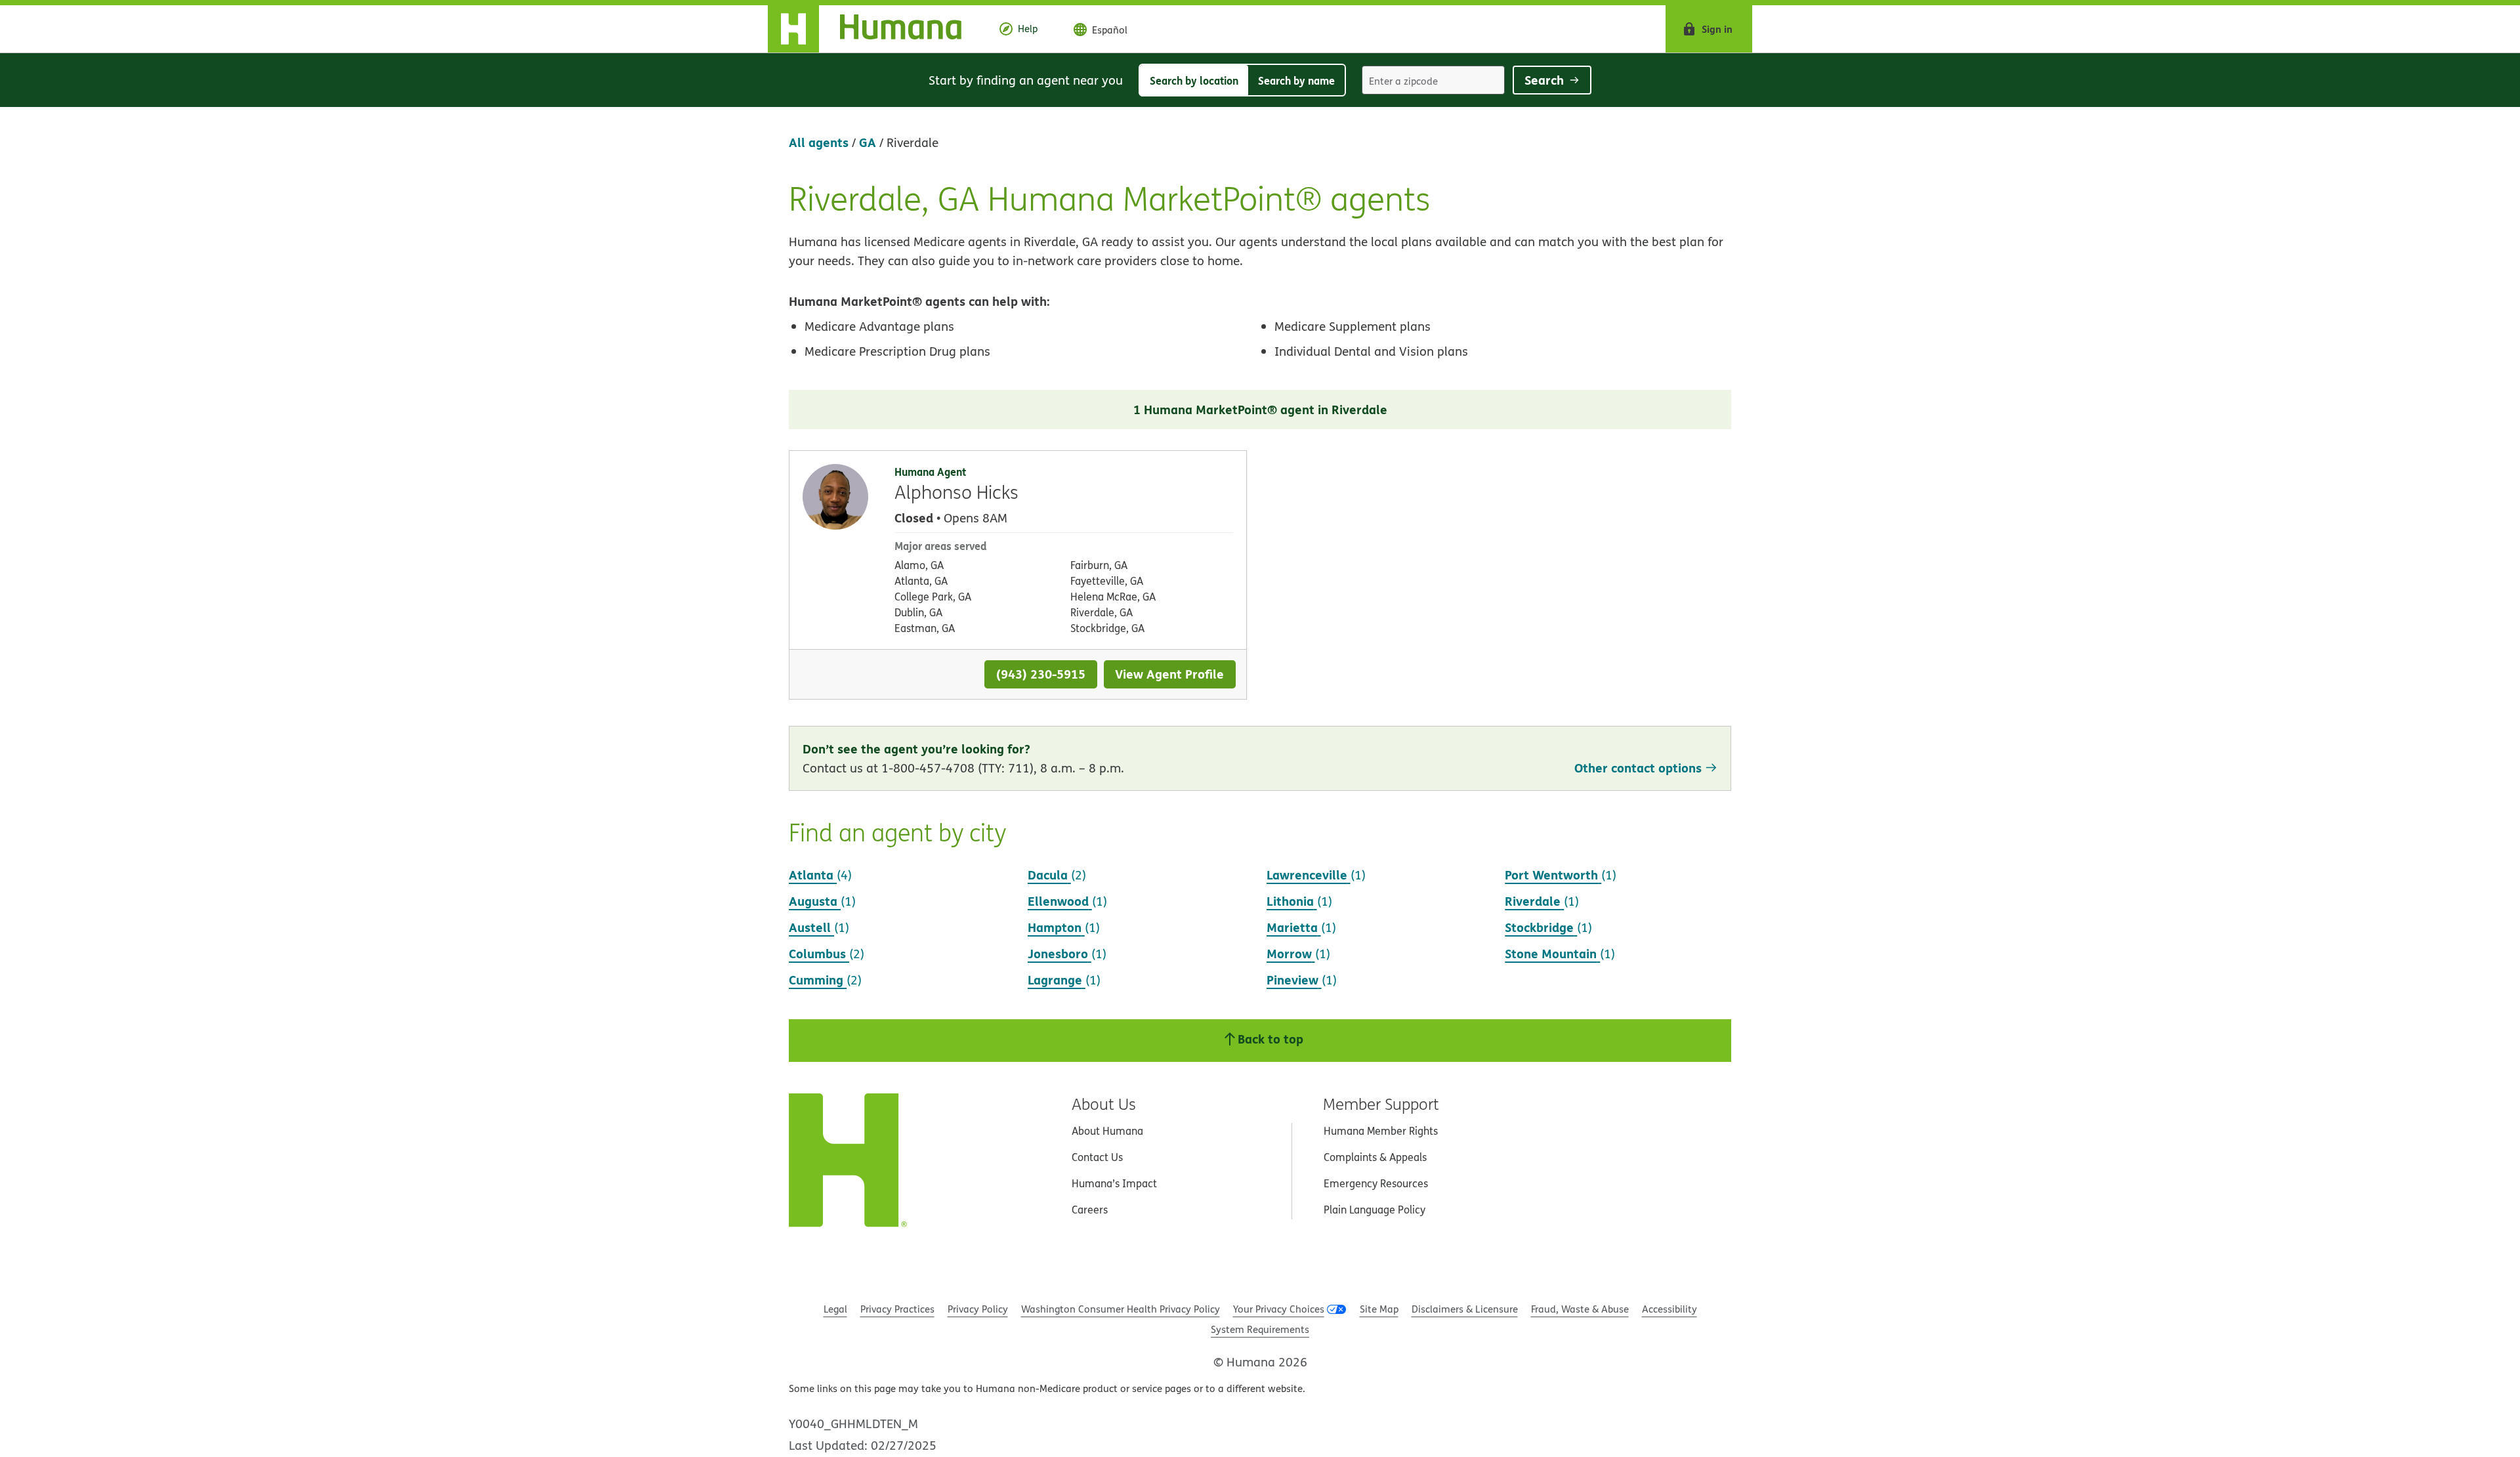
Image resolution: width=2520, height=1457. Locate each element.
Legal (835, 1309)
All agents (819, 142)
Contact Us (1097, 1157)
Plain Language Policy (1375, 1210)
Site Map (1379, 1309)
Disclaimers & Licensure (1465, 1309)
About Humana (1107, 1131)
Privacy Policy (978, 1309)
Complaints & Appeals (1375, 1157)
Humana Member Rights (1381, 1131)
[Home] (875, 29)
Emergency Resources (1376, 1183)
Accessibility (1669, 1309)
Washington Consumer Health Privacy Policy (1121, 1309)
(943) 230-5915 (1041, 674)
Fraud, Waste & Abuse (1580, 1309)
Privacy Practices (897, 1309)
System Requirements (1260, 1329)
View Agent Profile (1169, 674)
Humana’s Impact (1114, 1183)
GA (868, 142)
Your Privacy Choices (1279, 1309)
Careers (1090, 1210)
